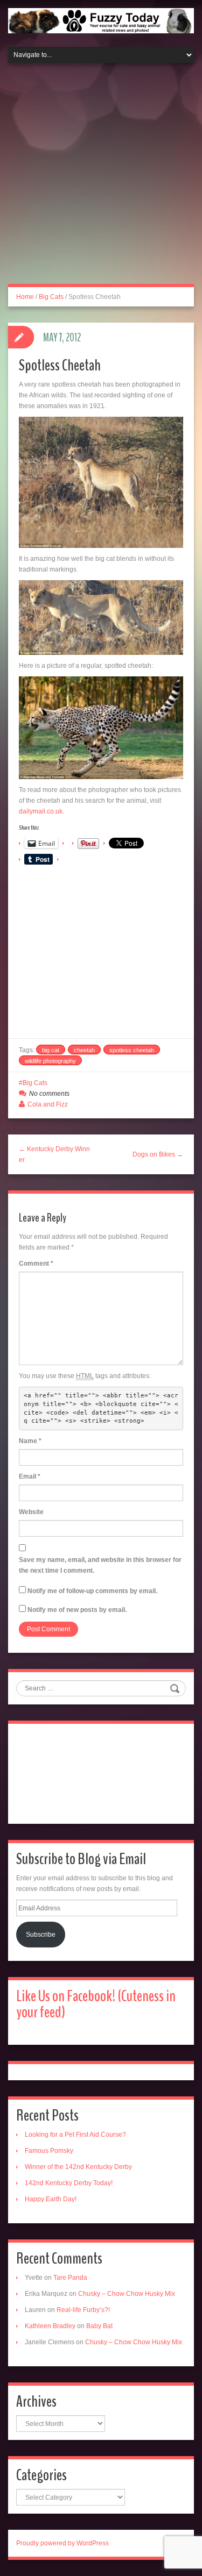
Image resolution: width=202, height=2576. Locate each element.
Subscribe (41, 1935)
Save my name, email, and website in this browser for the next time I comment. (100, 1565)
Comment (36, 1264)
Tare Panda (70, 2278)
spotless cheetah (132, 1050)
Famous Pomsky (49, 2151)
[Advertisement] (101, 180)
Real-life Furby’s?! (83, 2310)
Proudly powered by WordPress (62, 2543)
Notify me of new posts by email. (77, 1610)
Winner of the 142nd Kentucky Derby (78, 2167)
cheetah (84, 1050)
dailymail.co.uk (41, 811)
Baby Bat (99, 2326)
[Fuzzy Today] (101, 20)
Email (30, 1476)
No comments (49, 1094)
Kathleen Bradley (50, 2326)
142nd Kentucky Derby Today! (69, 2183)
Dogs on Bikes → (158, 1154)
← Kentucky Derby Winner (54, 1154)
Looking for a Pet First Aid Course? (75, 2135)
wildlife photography (50, 1061)
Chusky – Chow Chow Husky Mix (127, 2294)
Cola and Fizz (48, 1104)
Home (25, 297)
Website (31, 1512)
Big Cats (51, 297)
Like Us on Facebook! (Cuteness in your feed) (96, 2004)
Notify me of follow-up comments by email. (92, 1591)
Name (30, 1441)
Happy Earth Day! (51, 2199)
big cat (51, 1050)
